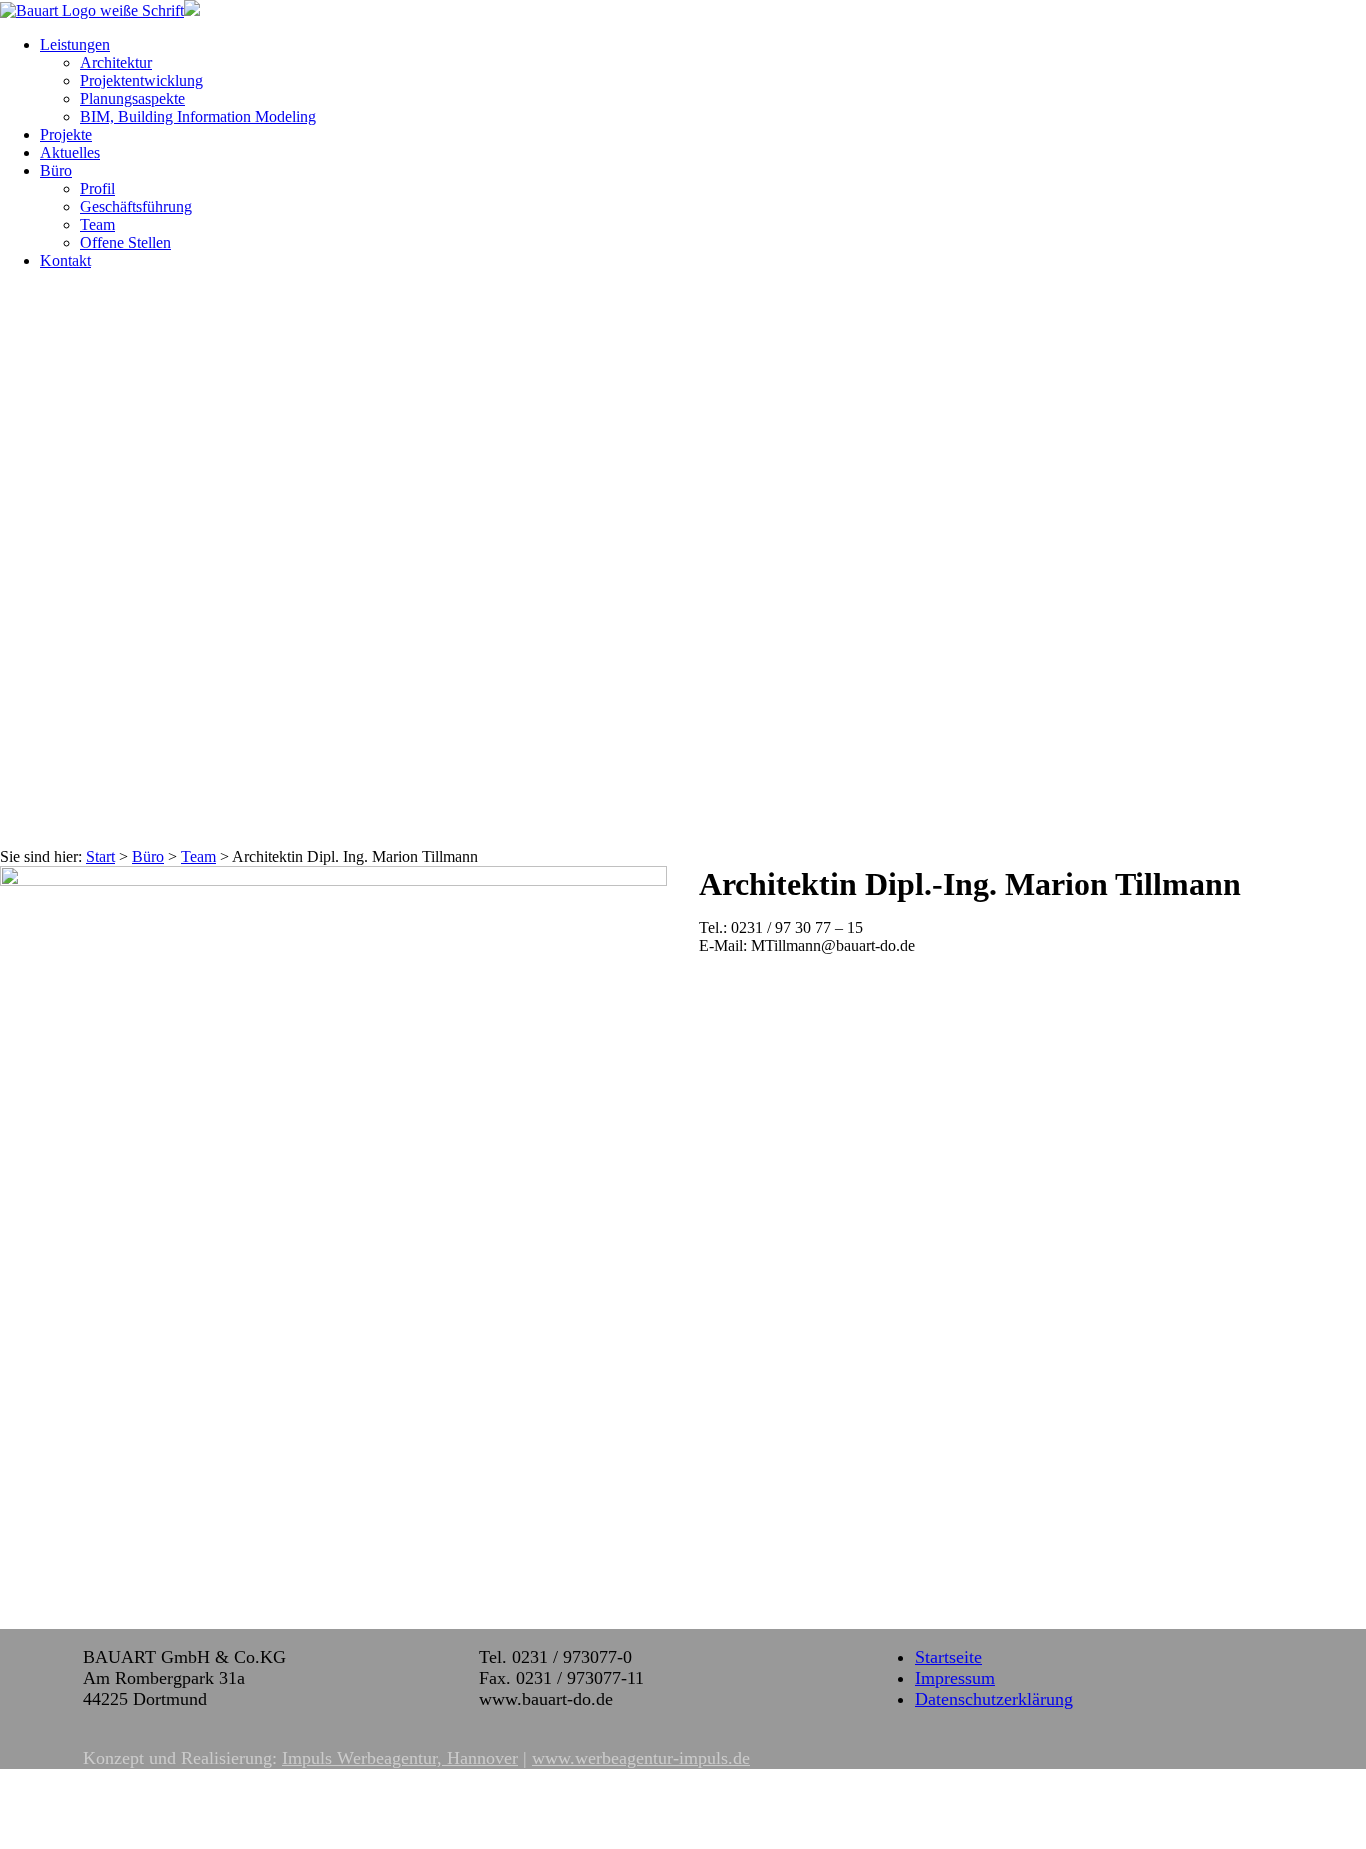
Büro (56, 170)
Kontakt (65, 260)
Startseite (948, 1657)
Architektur (116, 62)
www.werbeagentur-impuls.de (641, 1758)
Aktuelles (70, 152)
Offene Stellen (125, 242)
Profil (97, 188)
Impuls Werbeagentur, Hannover (400, 1758)
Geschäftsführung (136, 206)
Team (97, 224)
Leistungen (75, 44)
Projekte (66, 134)
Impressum (955, 1678)
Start (100, 856)
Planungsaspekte (132, 98)
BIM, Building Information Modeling (198, 116)
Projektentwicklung (141, 80)
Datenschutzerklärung (994, 1699)
